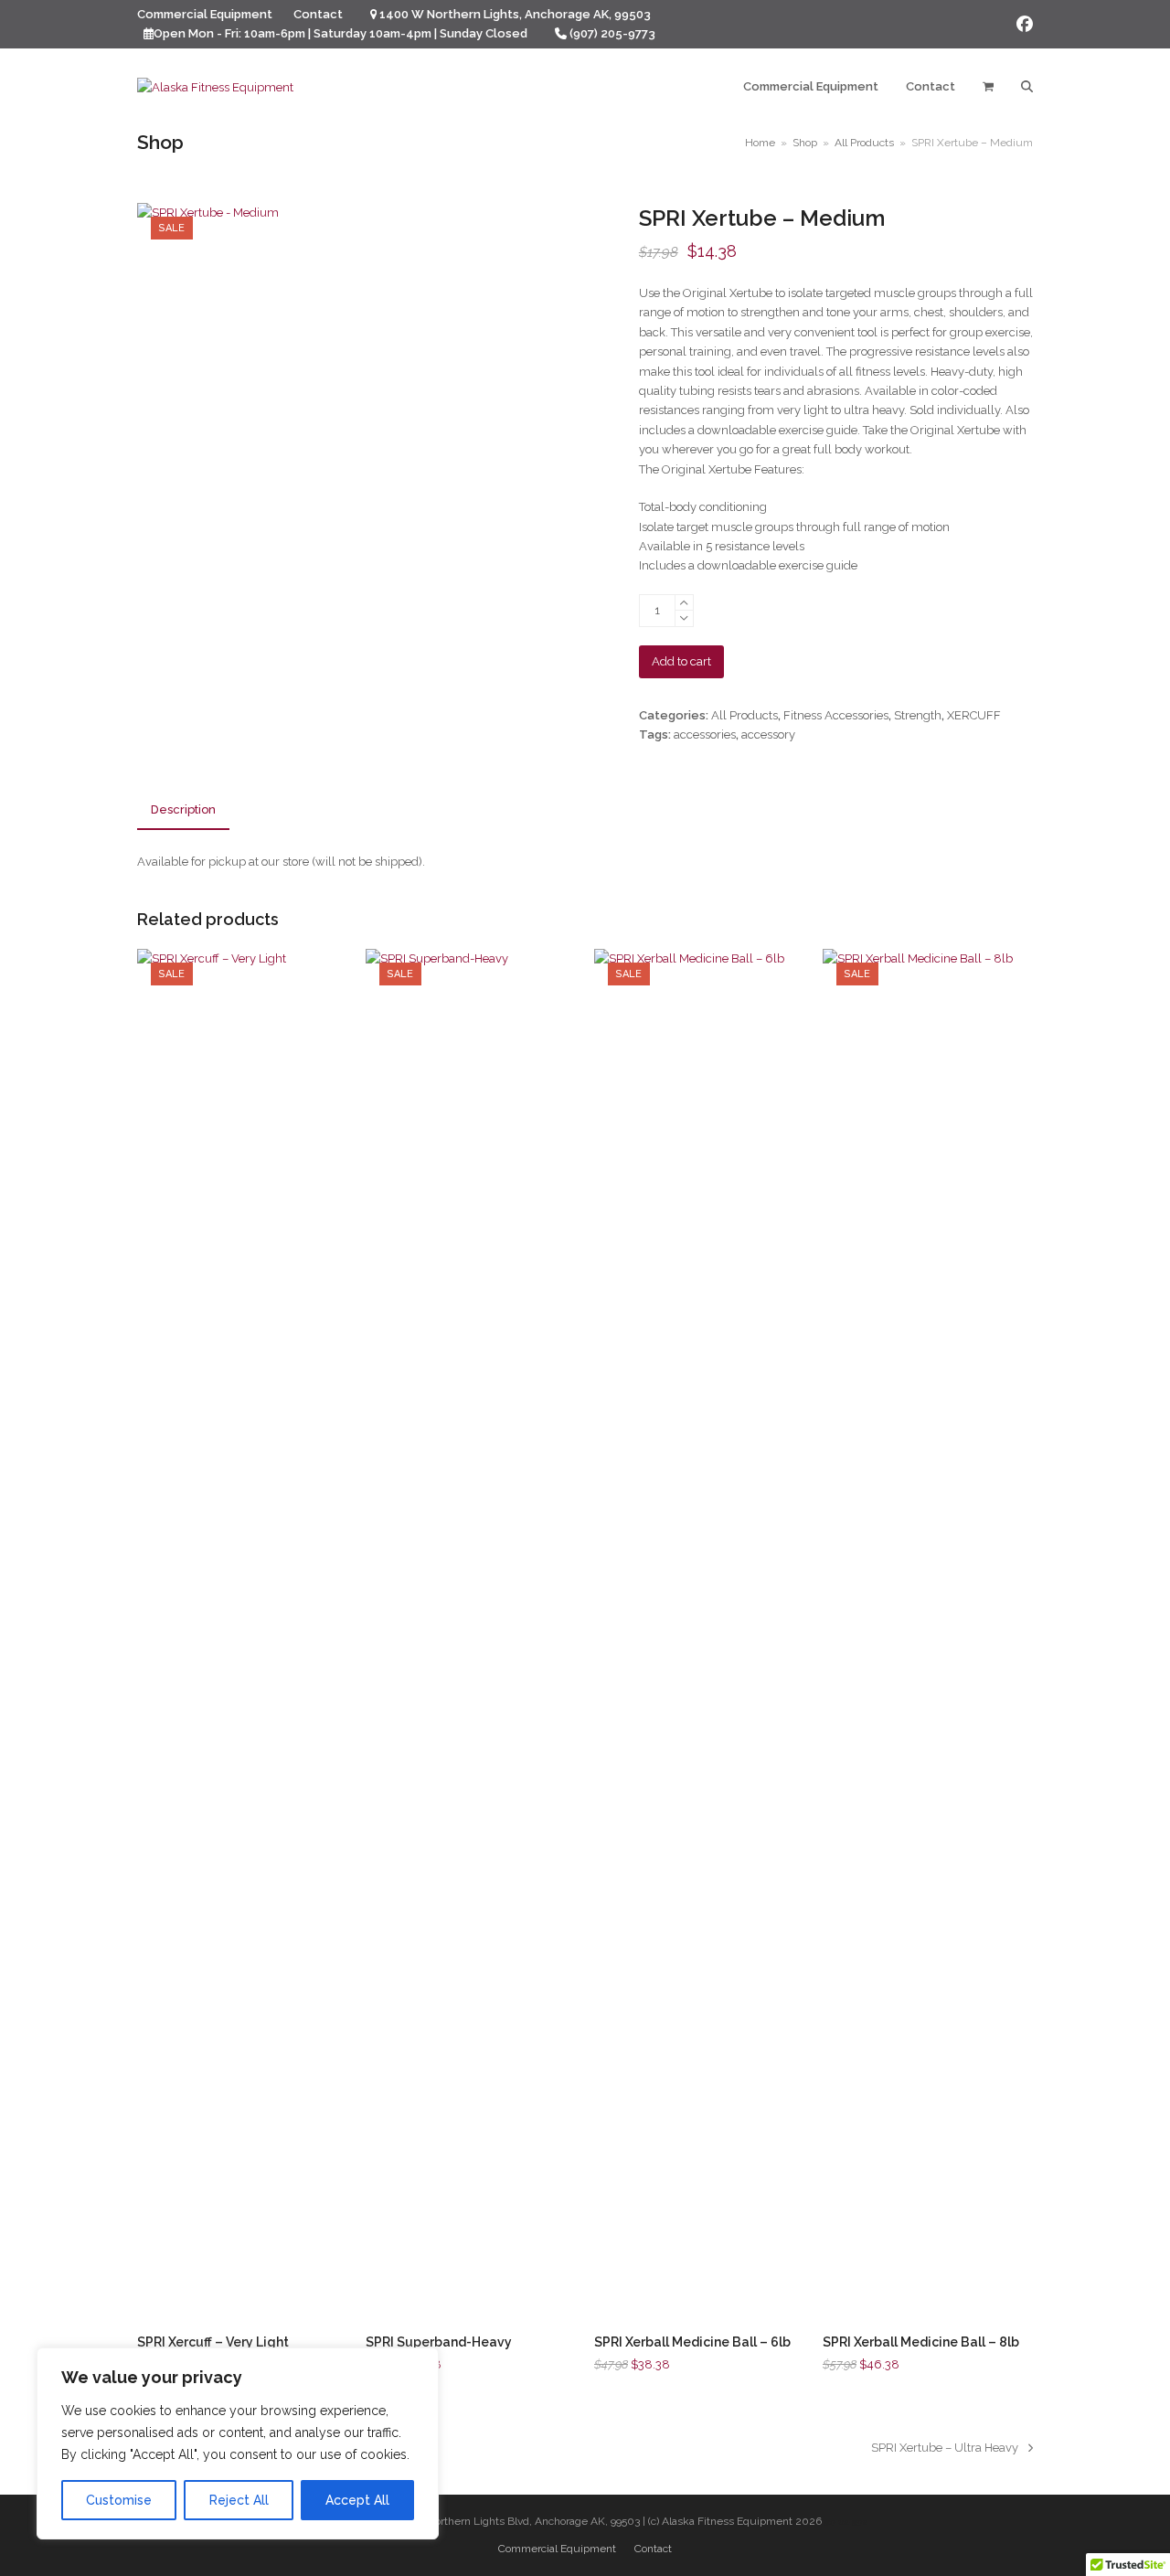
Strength (918, 715)
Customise (119, 2500)
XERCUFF (974, 715)
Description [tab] (183, 809)
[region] (238, 2443)
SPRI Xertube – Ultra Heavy (945, 2449)
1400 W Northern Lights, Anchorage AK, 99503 (515, 14)
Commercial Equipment (557, 2549)
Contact (653, 2549)
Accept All (357, 2500)
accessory (768, 734)
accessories (705, 734)
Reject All (239, 2500)
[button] (988, 87)
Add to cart (681, 661)
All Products (745, 715)
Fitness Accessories (836, 715)
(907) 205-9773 (612, 33)
